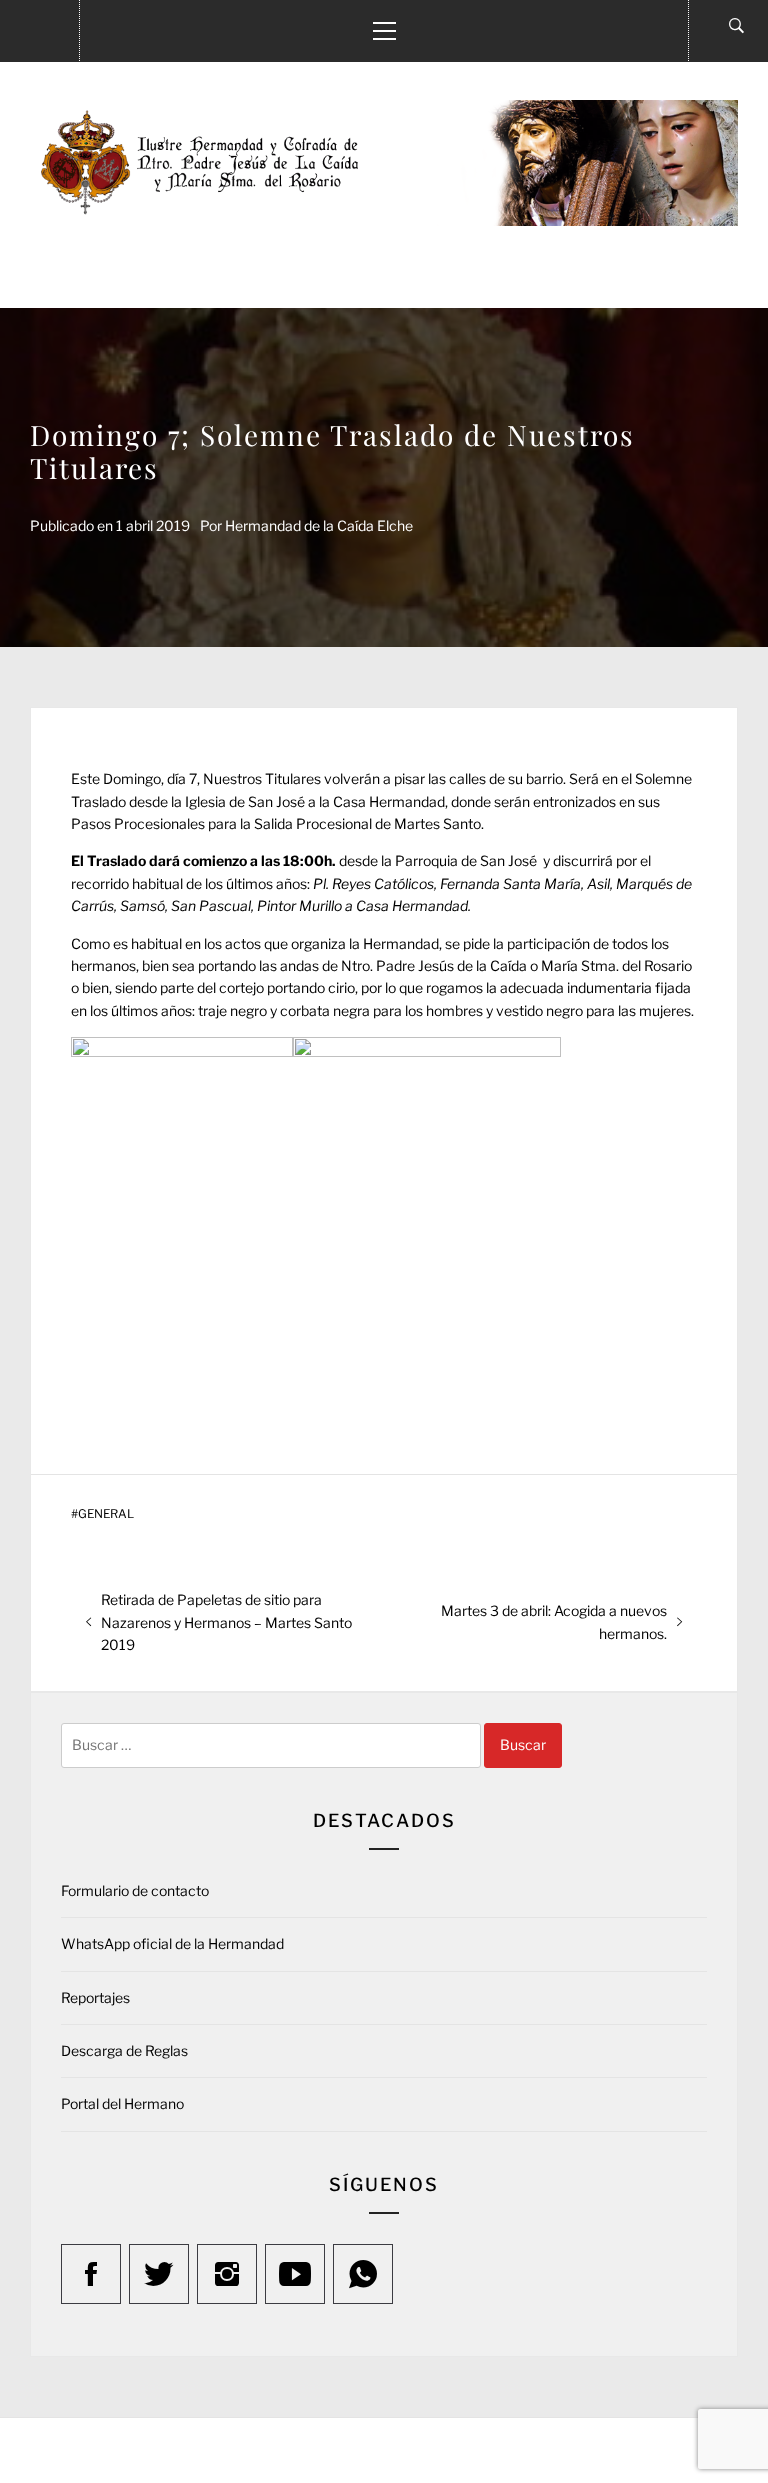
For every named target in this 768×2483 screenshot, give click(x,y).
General (106, 1514)
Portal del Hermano (122, 2103)
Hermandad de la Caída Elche (319, 525)
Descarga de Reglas (124, 2050)
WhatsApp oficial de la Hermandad (172, 1943)
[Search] (736, 26)
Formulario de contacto (135, 1890)
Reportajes (95, 1997)
